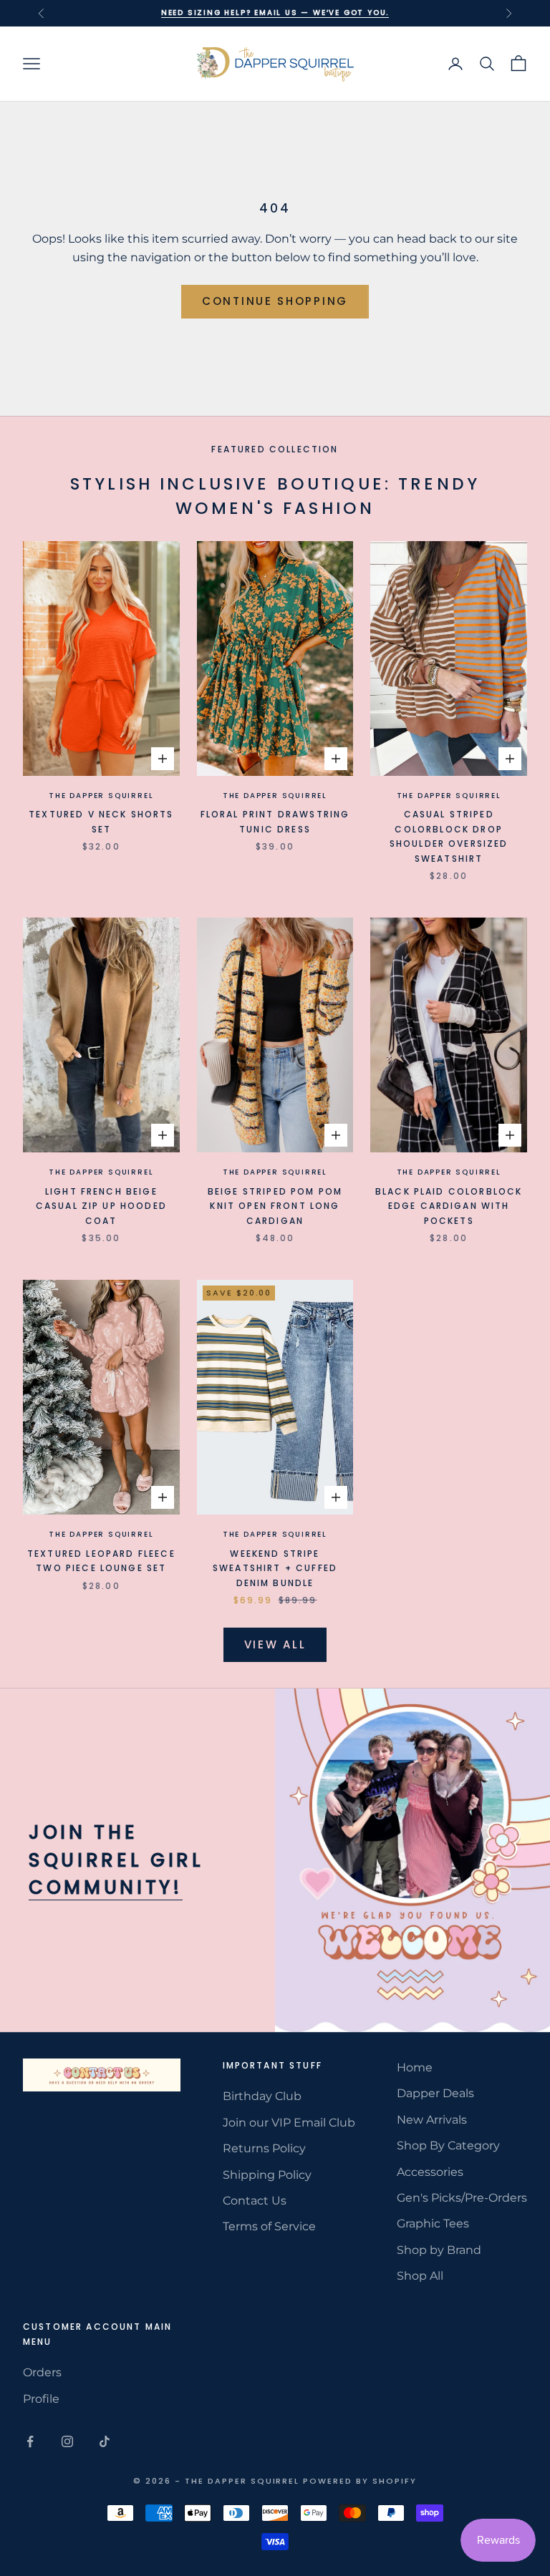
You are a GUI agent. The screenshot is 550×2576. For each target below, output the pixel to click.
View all (275, 1644)
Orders (42, 2372)
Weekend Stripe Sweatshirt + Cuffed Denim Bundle (275, 1568)
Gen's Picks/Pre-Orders (462, 2198)
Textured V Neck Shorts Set (101, 821)
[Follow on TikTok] (105, 2441)
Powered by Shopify (360, 2481)
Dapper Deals (435, 2093)
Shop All (420, 2276)
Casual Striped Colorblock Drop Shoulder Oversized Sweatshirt (449, 836)
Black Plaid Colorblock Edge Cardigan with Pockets (449, 1206)
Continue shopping (275, 301)
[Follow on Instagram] (67, 2441)
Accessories (430, 2172)
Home (415, 2067)
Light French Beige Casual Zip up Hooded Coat (101, 1206)
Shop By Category (448, 2145)
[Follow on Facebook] (30, 2441)
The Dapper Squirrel (101, 796)
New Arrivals (432, 2120)
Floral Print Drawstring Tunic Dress (275, 821)
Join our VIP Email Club (289, 2123)
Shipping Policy (267, 2175)
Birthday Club (262, 2096)
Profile (41, 2399)
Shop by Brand (439, 2250)
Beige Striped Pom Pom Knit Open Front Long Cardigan (275, 1206)
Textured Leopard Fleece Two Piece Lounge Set (101, 1561)
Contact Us (255, 2201)
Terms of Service (269, 2226)
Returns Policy (264, 2148)
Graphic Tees (433, 2223)
